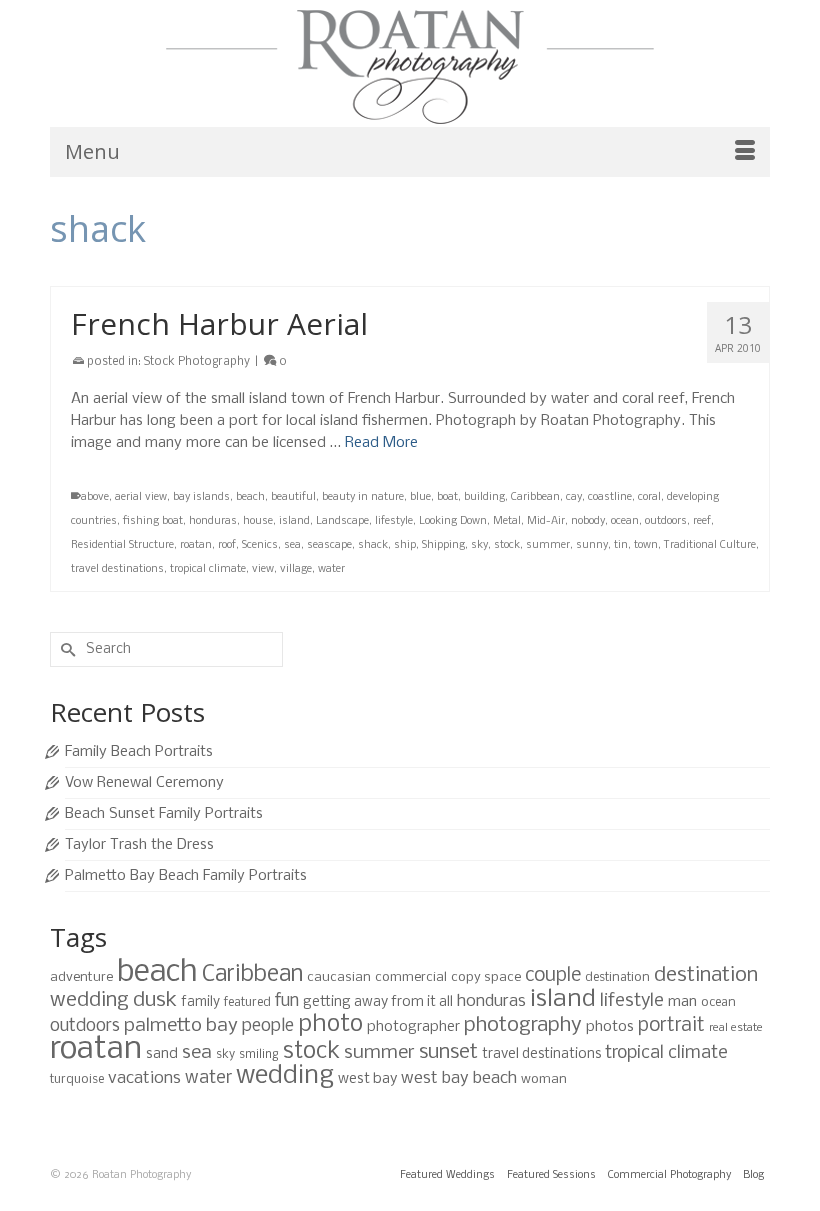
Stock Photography (197, 362)
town (646, 545)
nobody (588, 521)
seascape (329, 545)
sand (162, 1054)
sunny (592, 545)
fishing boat (153, 521)
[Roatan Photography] (410, 67)
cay (574, 497)
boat (447, 497)
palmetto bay (181, 1026)
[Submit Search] (65, 649)
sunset (448, 1052)
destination (617, 977)
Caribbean (535, 497)
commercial (411, 977)
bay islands (201, 497)
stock (507, 545)
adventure (81, 977)
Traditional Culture (710, 545)
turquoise (77, 1079)
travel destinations (117, 569)
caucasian (339, 977)
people (268, 1026)
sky (479, 545)
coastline (610, 497)
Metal (507, 521)
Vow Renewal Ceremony (144, 783)
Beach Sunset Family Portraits (164, 814)
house (258, 521)
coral (649, 497)
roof (227, 545)
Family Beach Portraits (139, 752)
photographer (413, 1027)
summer (548, 545)
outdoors (666, 521)
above (95, 497)
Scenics (260, 545)
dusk (155, 1000)
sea (292, 545)
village (296, 569)
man (682, 1002)
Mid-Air (546, 521)
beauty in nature (363, 497)
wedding (285, 1076)
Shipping (443, 545)
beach (250, 497)
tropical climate (208, 569)
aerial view (141, 497)
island (294, 521)
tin (621, 545)
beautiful (293, 497)
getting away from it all (378, 1002)
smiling (259, 1054)
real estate (736, 1028)
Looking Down (453, 521)
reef (702, 521)
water (331, 569)
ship (405, 545)
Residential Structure (122, 545)
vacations (144, 1078)
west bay (367, 1079)
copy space (486, 977)
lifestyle (394, 521)
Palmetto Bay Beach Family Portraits (186, 876)
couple (553, 976)
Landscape (342, 521)
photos (610, 1027)
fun (287, 1001)
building (484, 497)
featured (247, 1002)
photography (523, 1025)
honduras (213, 521)
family (200, 1002)
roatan (196, 545)
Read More (381, 443)
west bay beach (459, 1078)
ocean (625, 521)
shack (373, 545)
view (263, 569)
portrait (671, 1026)
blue (420, 497)
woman (544, 1079)
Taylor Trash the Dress (139, 845)
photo (330, 1024)
